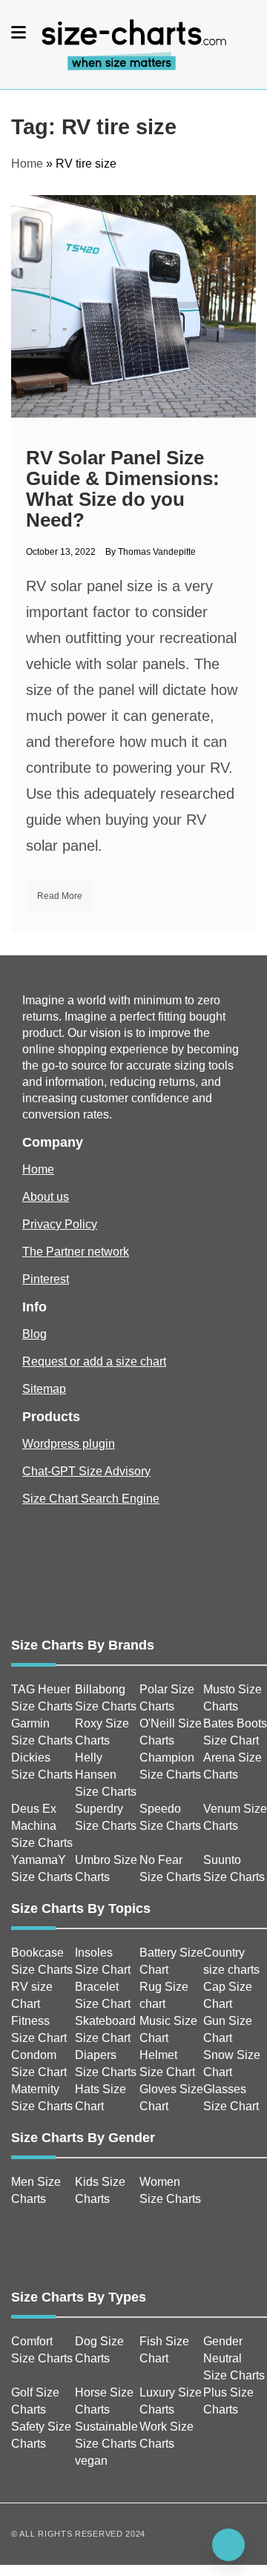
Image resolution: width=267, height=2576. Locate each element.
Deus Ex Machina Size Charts (42, 1826)
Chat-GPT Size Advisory (86, 1471)
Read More (60, 896)
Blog (34, 1334)
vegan (91, 2461)
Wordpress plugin (69, 1444)
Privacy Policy (60, 1224)
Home (27, 164)
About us (46, 1197)
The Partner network (76, 1252)
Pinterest (46, 1279)
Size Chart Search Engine (91, 1499)
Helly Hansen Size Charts (106, 1775)
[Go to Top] (228, 2545)
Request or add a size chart (94, 1361)
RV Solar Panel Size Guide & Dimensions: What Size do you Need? (123, 489)
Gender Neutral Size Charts (234, 2358)
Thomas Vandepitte (157, 552)
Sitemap (44, 1389)
